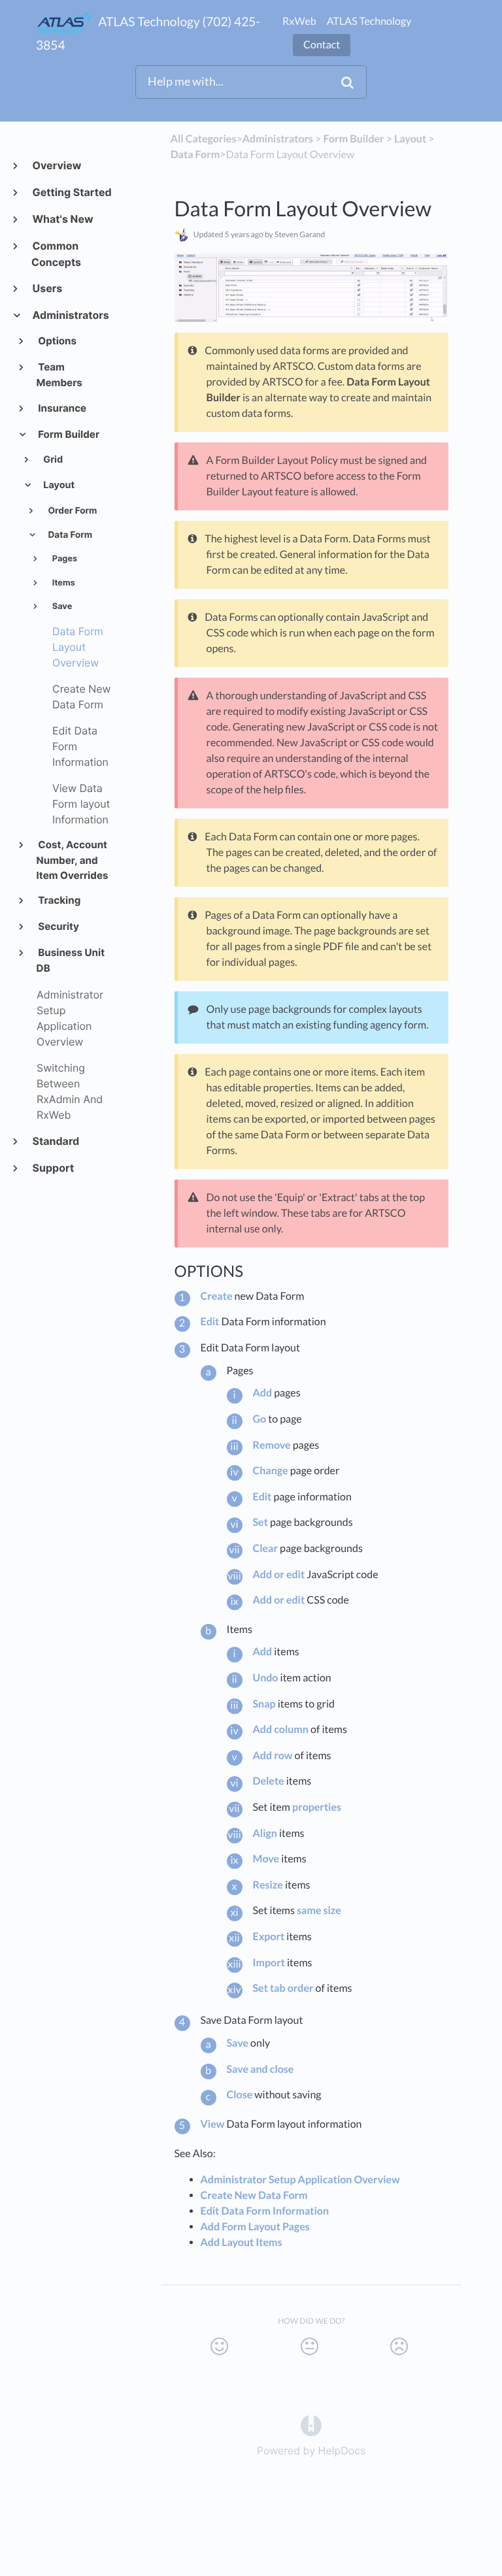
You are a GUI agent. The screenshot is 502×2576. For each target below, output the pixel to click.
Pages (64, 559)
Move (266, 1859)
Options (57, 341)
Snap (264, 1704)
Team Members (59, 375)
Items (63, 583)
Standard (55, 1141)
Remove (272, 1445)
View (213, 2124)
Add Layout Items (242, 2242)
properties (317, 1807)
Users (47, 288)
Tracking (59, 900)
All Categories (204, 139)
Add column (281, 1729)
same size (319, 1910)
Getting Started (72, 192)
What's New (62, 219)
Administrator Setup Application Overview (300, 2180)
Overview (56, 165)
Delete (269, 1781)
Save (61, 607)
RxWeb (299, 21)
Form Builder (68, 434)
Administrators (70, 315)
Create (217, 1296)
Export (269, 1937)
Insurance (62, 408)
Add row (273, 1756)
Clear (266, 1548)
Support (53, 1168)
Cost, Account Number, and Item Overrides (73, 860)
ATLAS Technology (369, 21)
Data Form (69, 535)
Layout (58, 485)
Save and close (260, 2069)
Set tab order (283, 1988)
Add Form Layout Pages (255, 2227)
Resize (268, 1885)
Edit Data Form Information (265, 2211)
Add (263, 1393)
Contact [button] (322, 45)
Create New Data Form (254, 2195)
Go (260, 1419)
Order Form (71, 511)
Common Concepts (56, 254)
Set (260, 1522)
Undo (266, 1678)
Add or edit (279, 1575)
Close (240, 2095)
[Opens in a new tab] (311, 2424)
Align (265, 1833)
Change (271, 1471)
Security (58, 926)
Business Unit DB (71, 960)
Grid (52, 460)
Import (269, 1963)
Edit (210, 1322)
